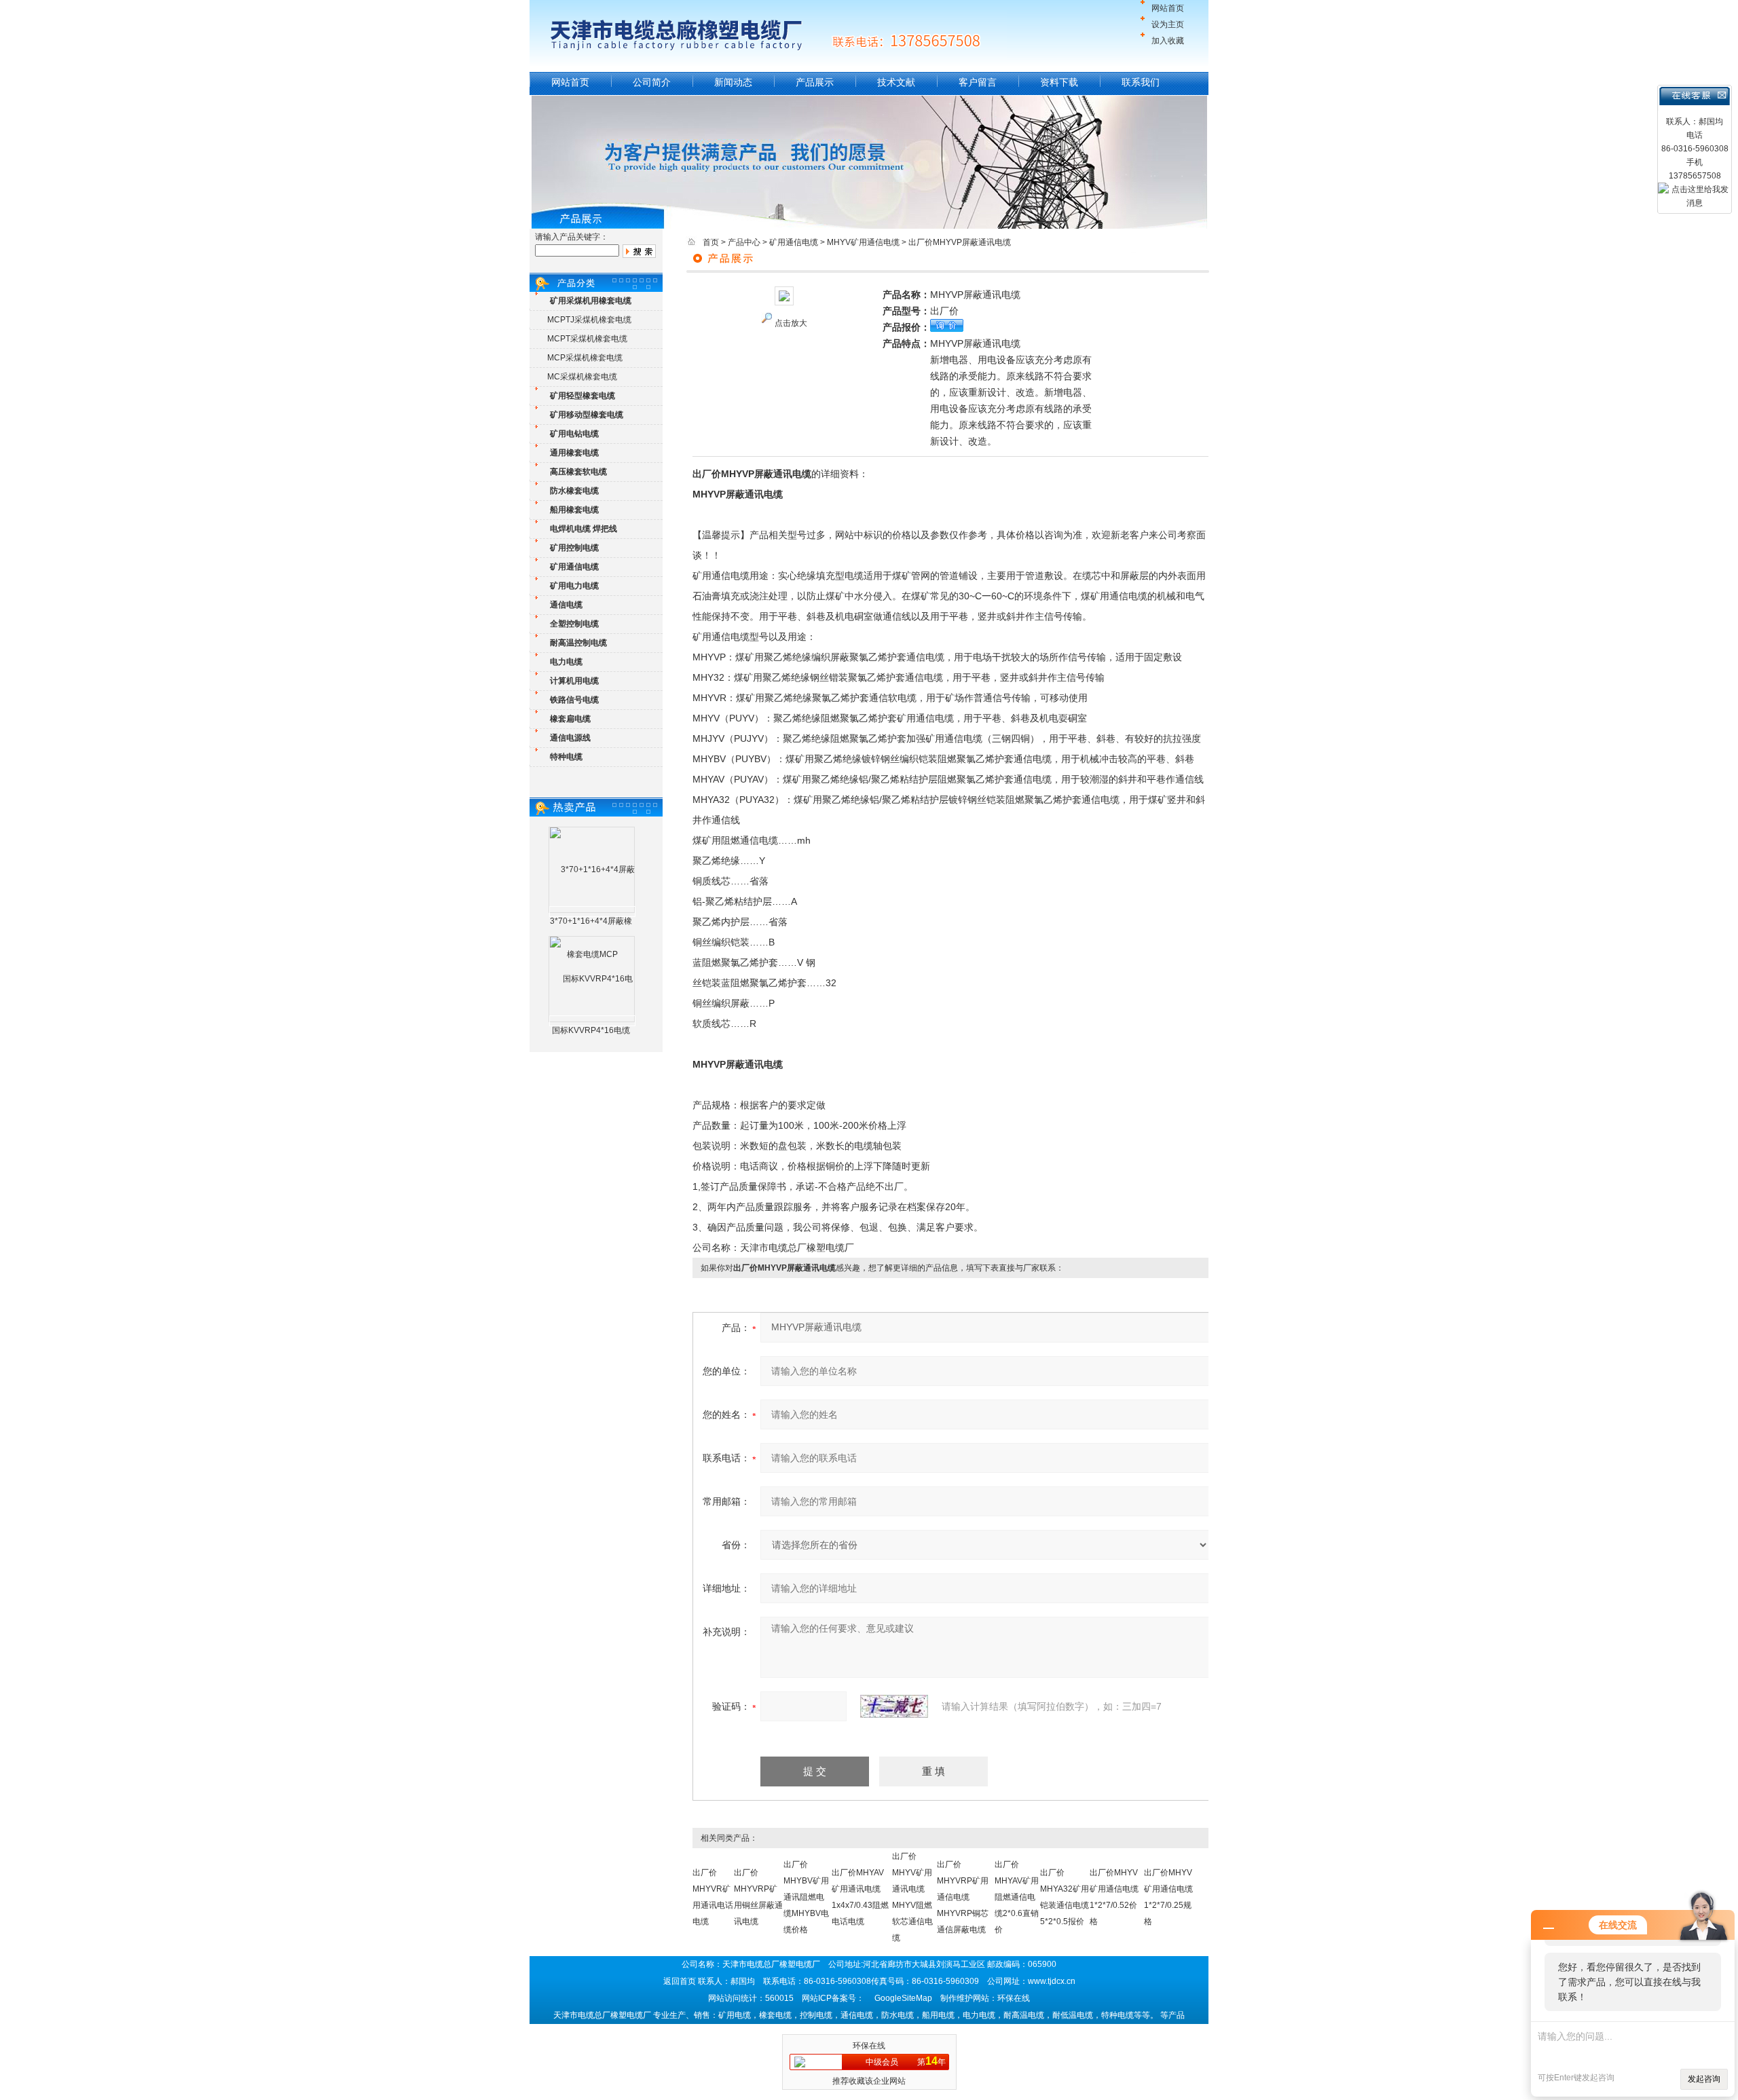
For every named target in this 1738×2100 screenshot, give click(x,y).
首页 (711, 242)
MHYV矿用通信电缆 (863, 242)
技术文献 (896, 82)
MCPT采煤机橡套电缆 (587, 339)
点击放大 (791, 323)
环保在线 (869, 2046)
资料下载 (1059, 82)
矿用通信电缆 (794, 242)
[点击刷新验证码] (894, 1706)
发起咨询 (1704, 2079)
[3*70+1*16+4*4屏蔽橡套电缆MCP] (592, 912)
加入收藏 (1168, 41)
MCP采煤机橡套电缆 (585, 358)
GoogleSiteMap (903, 1998)
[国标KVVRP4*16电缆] (592, 1021)
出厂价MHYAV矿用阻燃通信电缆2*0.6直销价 (1017, 1897)
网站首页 (1168, 8)
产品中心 (744, 242)
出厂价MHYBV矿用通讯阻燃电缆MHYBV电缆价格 (806, 1897)
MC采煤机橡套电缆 (582, 377)
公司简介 (652, 82)
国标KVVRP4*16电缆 (591, 1030)
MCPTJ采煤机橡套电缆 (589, 320)
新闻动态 (733, 82)
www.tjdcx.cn (1052, 1981)
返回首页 (680, 1981)
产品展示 (815, 82)
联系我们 (1141, 82)
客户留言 (978, 82)
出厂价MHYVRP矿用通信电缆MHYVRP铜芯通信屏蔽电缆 (963, 1897)
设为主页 (1168, 24)
